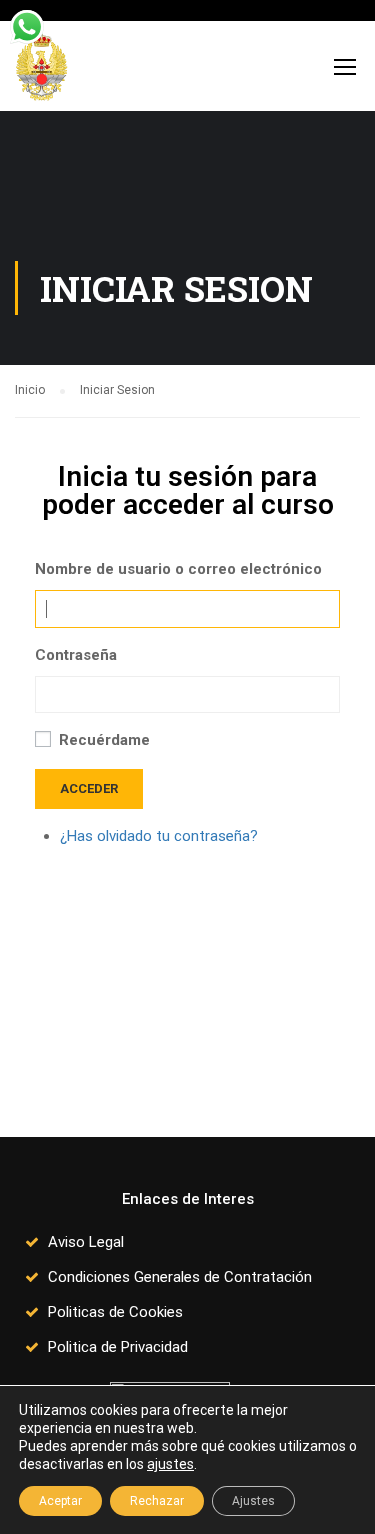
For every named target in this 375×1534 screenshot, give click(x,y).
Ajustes (253, 1501)
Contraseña (76, 655)
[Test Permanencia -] (41, 71)
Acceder (89, 788)
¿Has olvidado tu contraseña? (159, 836)
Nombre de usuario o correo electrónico (178, 569)
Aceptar (60, 1501)
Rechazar (157, 1501)
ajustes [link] (170, 1464)
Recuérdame (104, 740)
